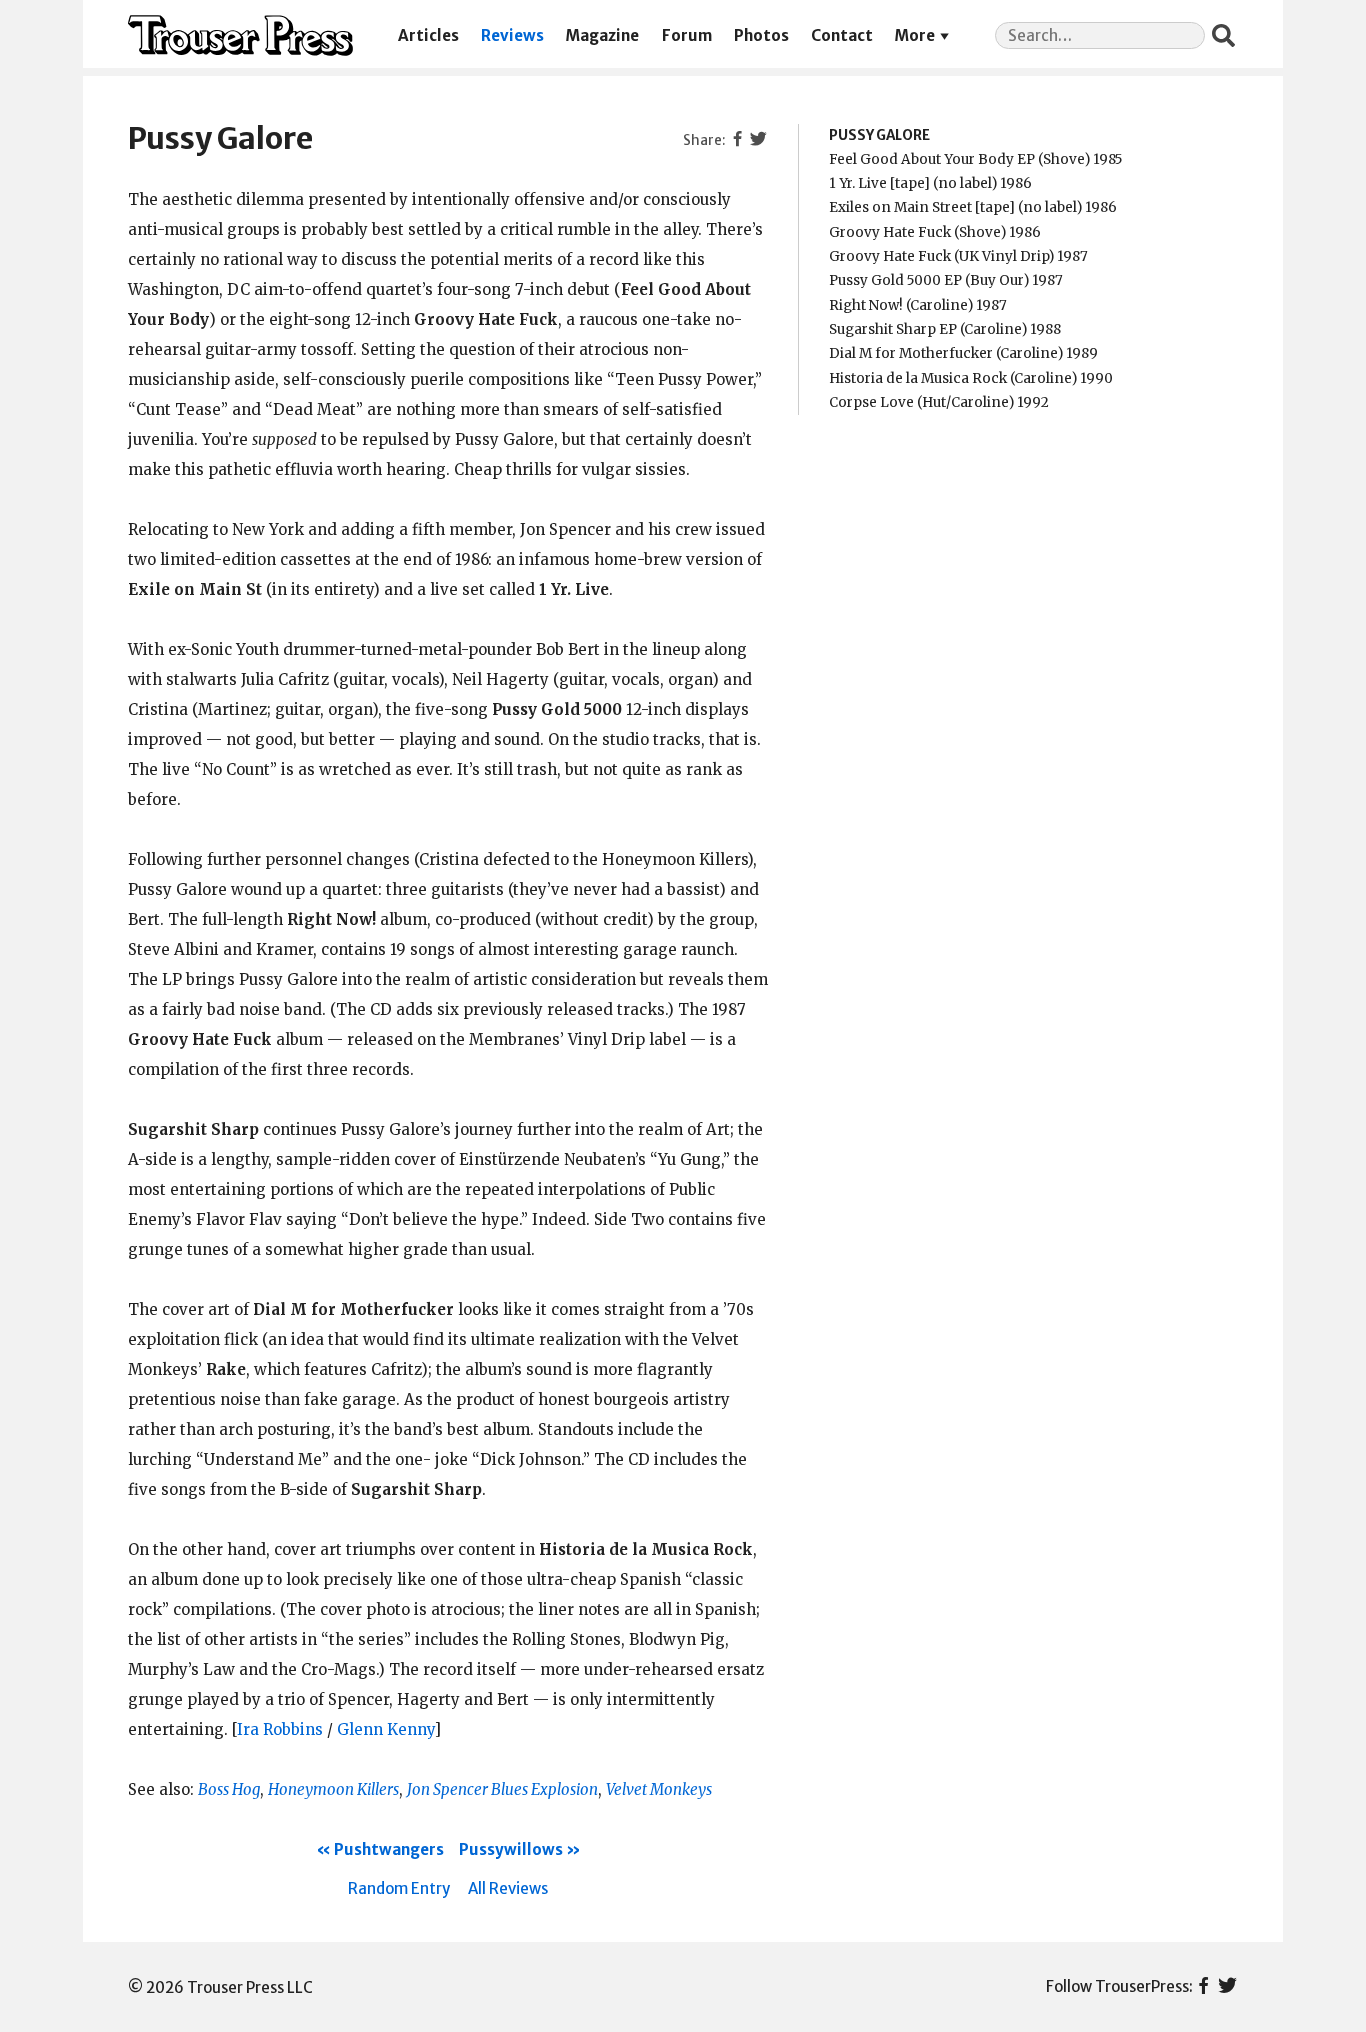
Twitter (1227, 1987)
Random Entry (399, 1888)
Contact (842, 35)
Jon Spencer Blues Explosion (502, 1789)
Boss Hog (229, 1789)
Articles (428, 35)
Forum (687, 35)
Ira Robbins (280, 1729)
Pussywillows (511, 1849)
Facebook (1203, 1987)
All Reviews (508, 1888)
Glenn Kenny (385, 1729)
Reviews (512, 35)
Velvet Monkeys (659, 1789)
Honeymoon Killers (333, 1789)
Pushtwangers (389, 1849)
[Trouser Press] (240, 35)
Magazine (602, 35)
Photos (761, 35)
